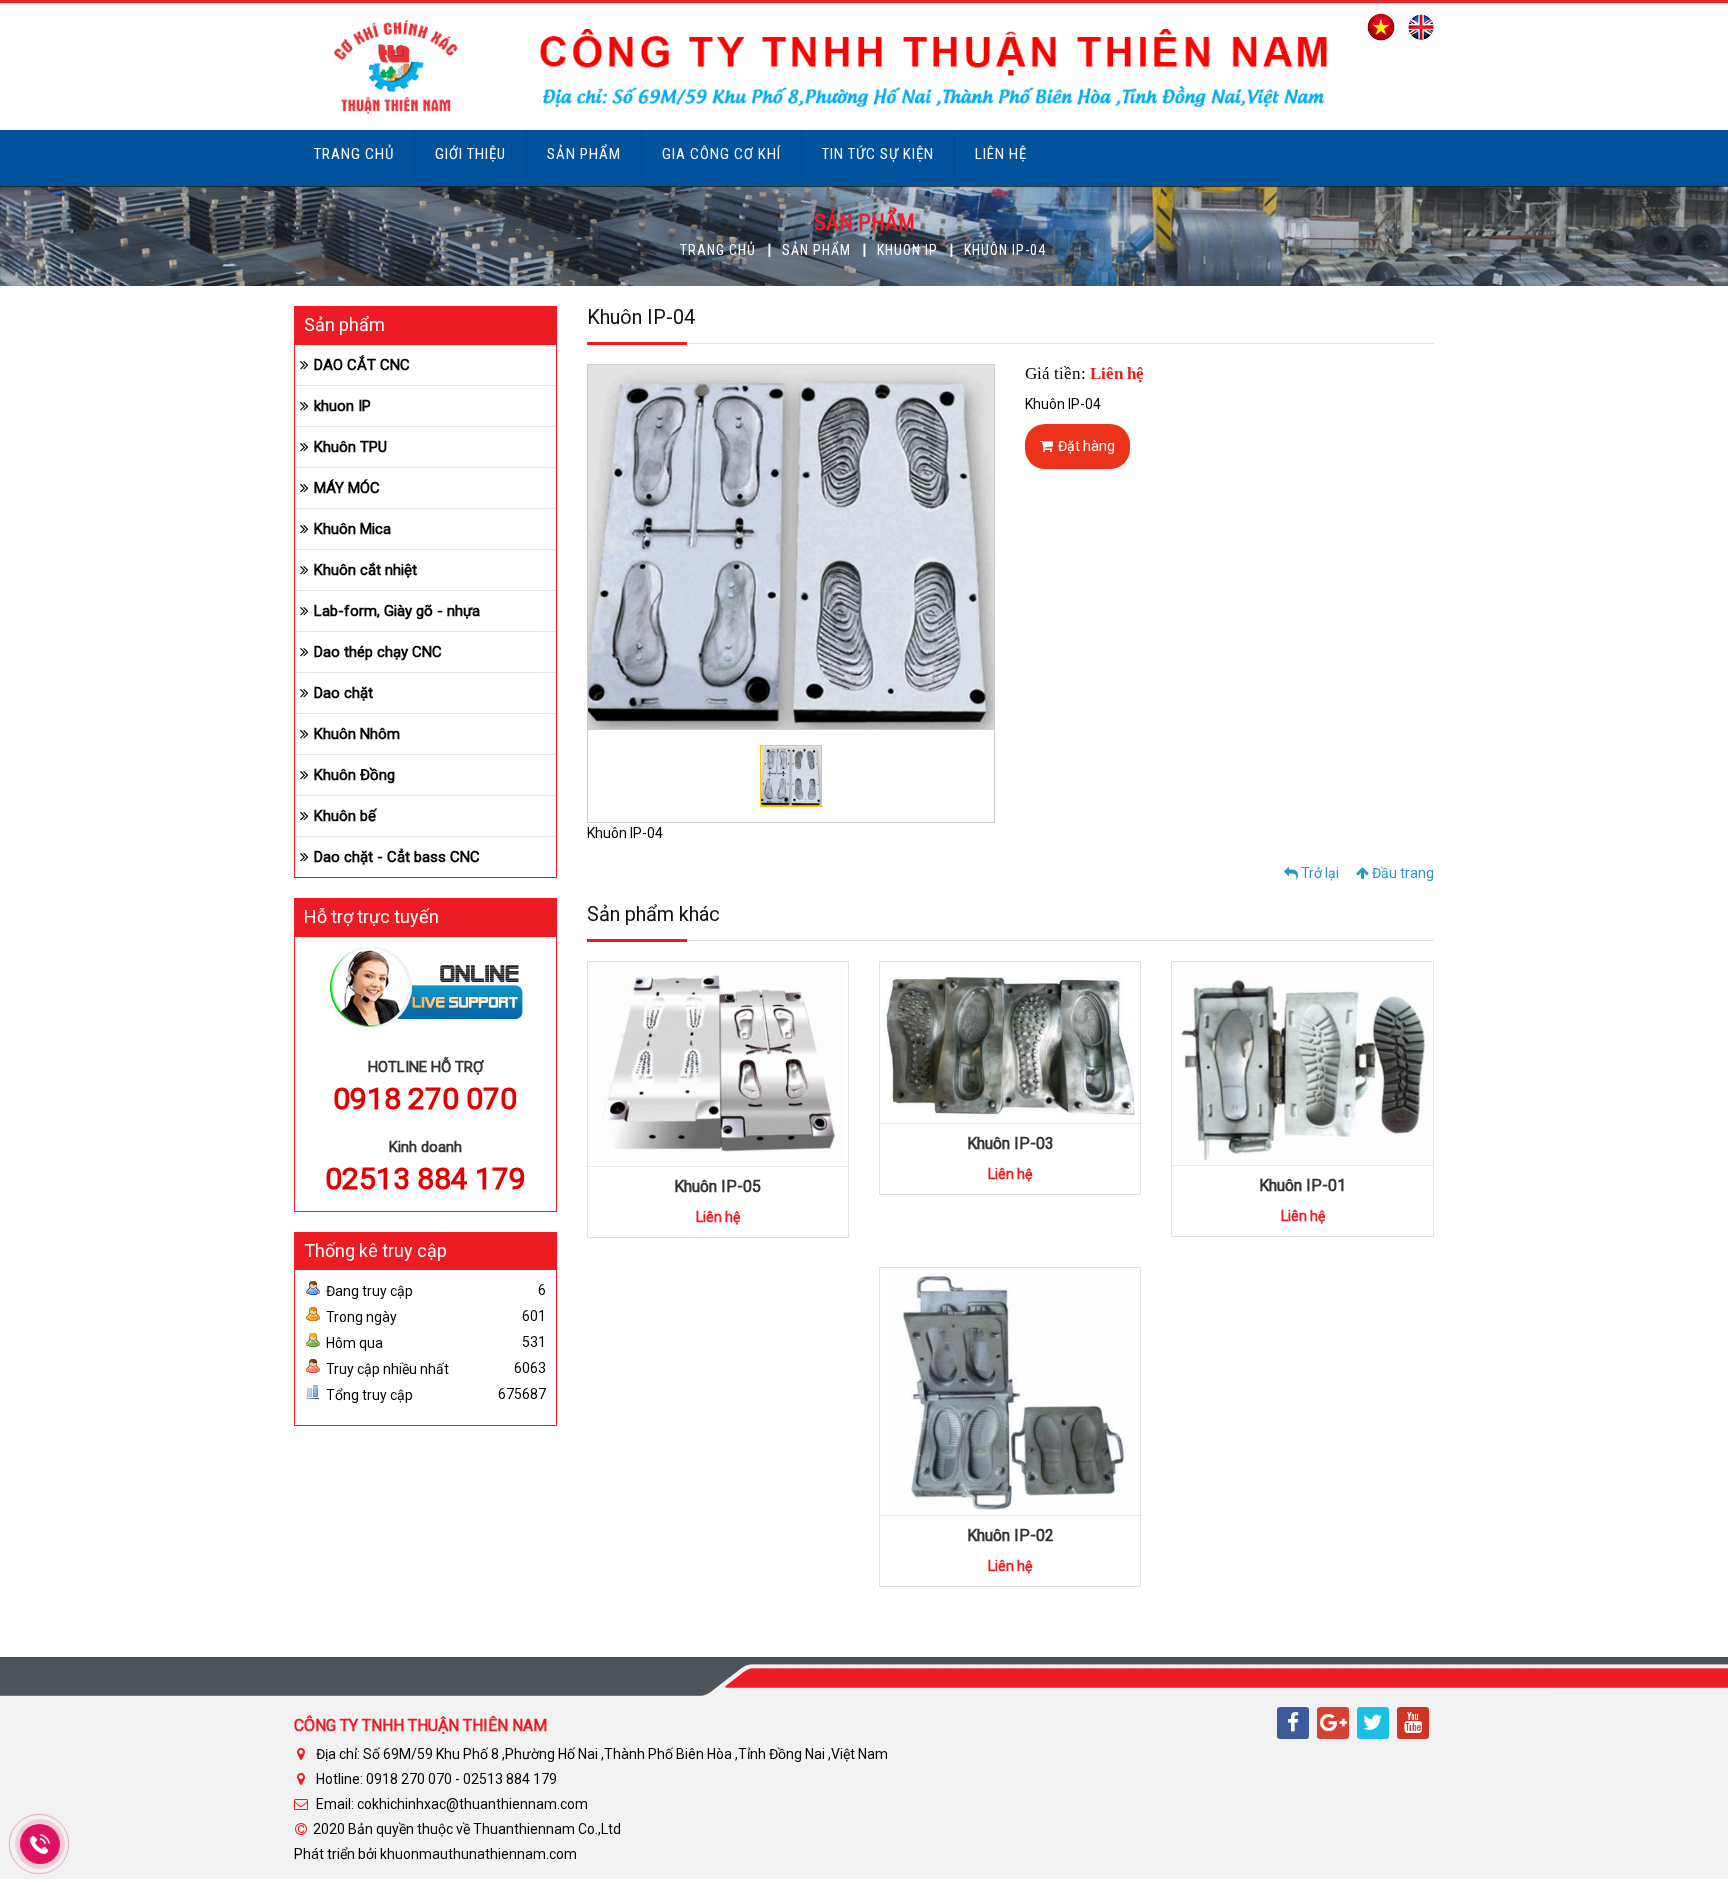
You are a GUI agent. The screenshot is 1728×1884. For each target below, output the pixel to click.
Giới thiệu (470, 154)
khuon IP (907, 250)
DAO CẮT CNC (362, 365)
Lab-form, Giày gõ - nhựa (397, 611)
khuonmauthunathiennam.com (478, 1854)
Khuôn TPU (350, 447)
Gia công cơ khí (721, 154)
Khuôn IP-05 (717, 1186)
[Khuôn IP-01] (1302, 1062)
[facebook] (1293, 1723)
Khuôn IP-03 (1010, 1143)
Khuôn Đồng (354, 775)
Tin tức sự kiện (878, 154)
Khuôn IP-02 (1010, 1535)
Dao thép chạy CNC (378, 652)
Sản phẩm (584, 154)
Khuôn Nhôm (357, 734)
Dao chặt (343, 693)
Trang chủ (354, 154)
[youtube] (1413, 1723)
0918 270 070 (425, 1098)
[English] (1416, 26)
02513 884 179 (425, 1178)
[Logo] (816, 65)
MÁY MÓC (347, 488)
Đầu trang (1401, 873)
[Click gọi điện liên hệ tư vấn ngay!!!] (39, 1844)
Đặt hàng (1086, 446)
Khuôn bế (345, 816)
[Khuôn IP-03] (1010, 1041)
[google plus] (1333, 1723)
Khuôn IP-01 (1302, 1185)
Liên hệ (1001, 154)
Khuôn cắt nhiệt (365, 570)
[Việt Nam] (1376, 26)
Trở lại (1318, 873)
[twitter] (1373, 1723)
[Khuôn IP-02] (1010, 1390)
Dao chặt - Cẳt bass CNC (397, 857)
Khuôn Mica (352, 529)
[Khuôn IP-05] (718, 1063)
